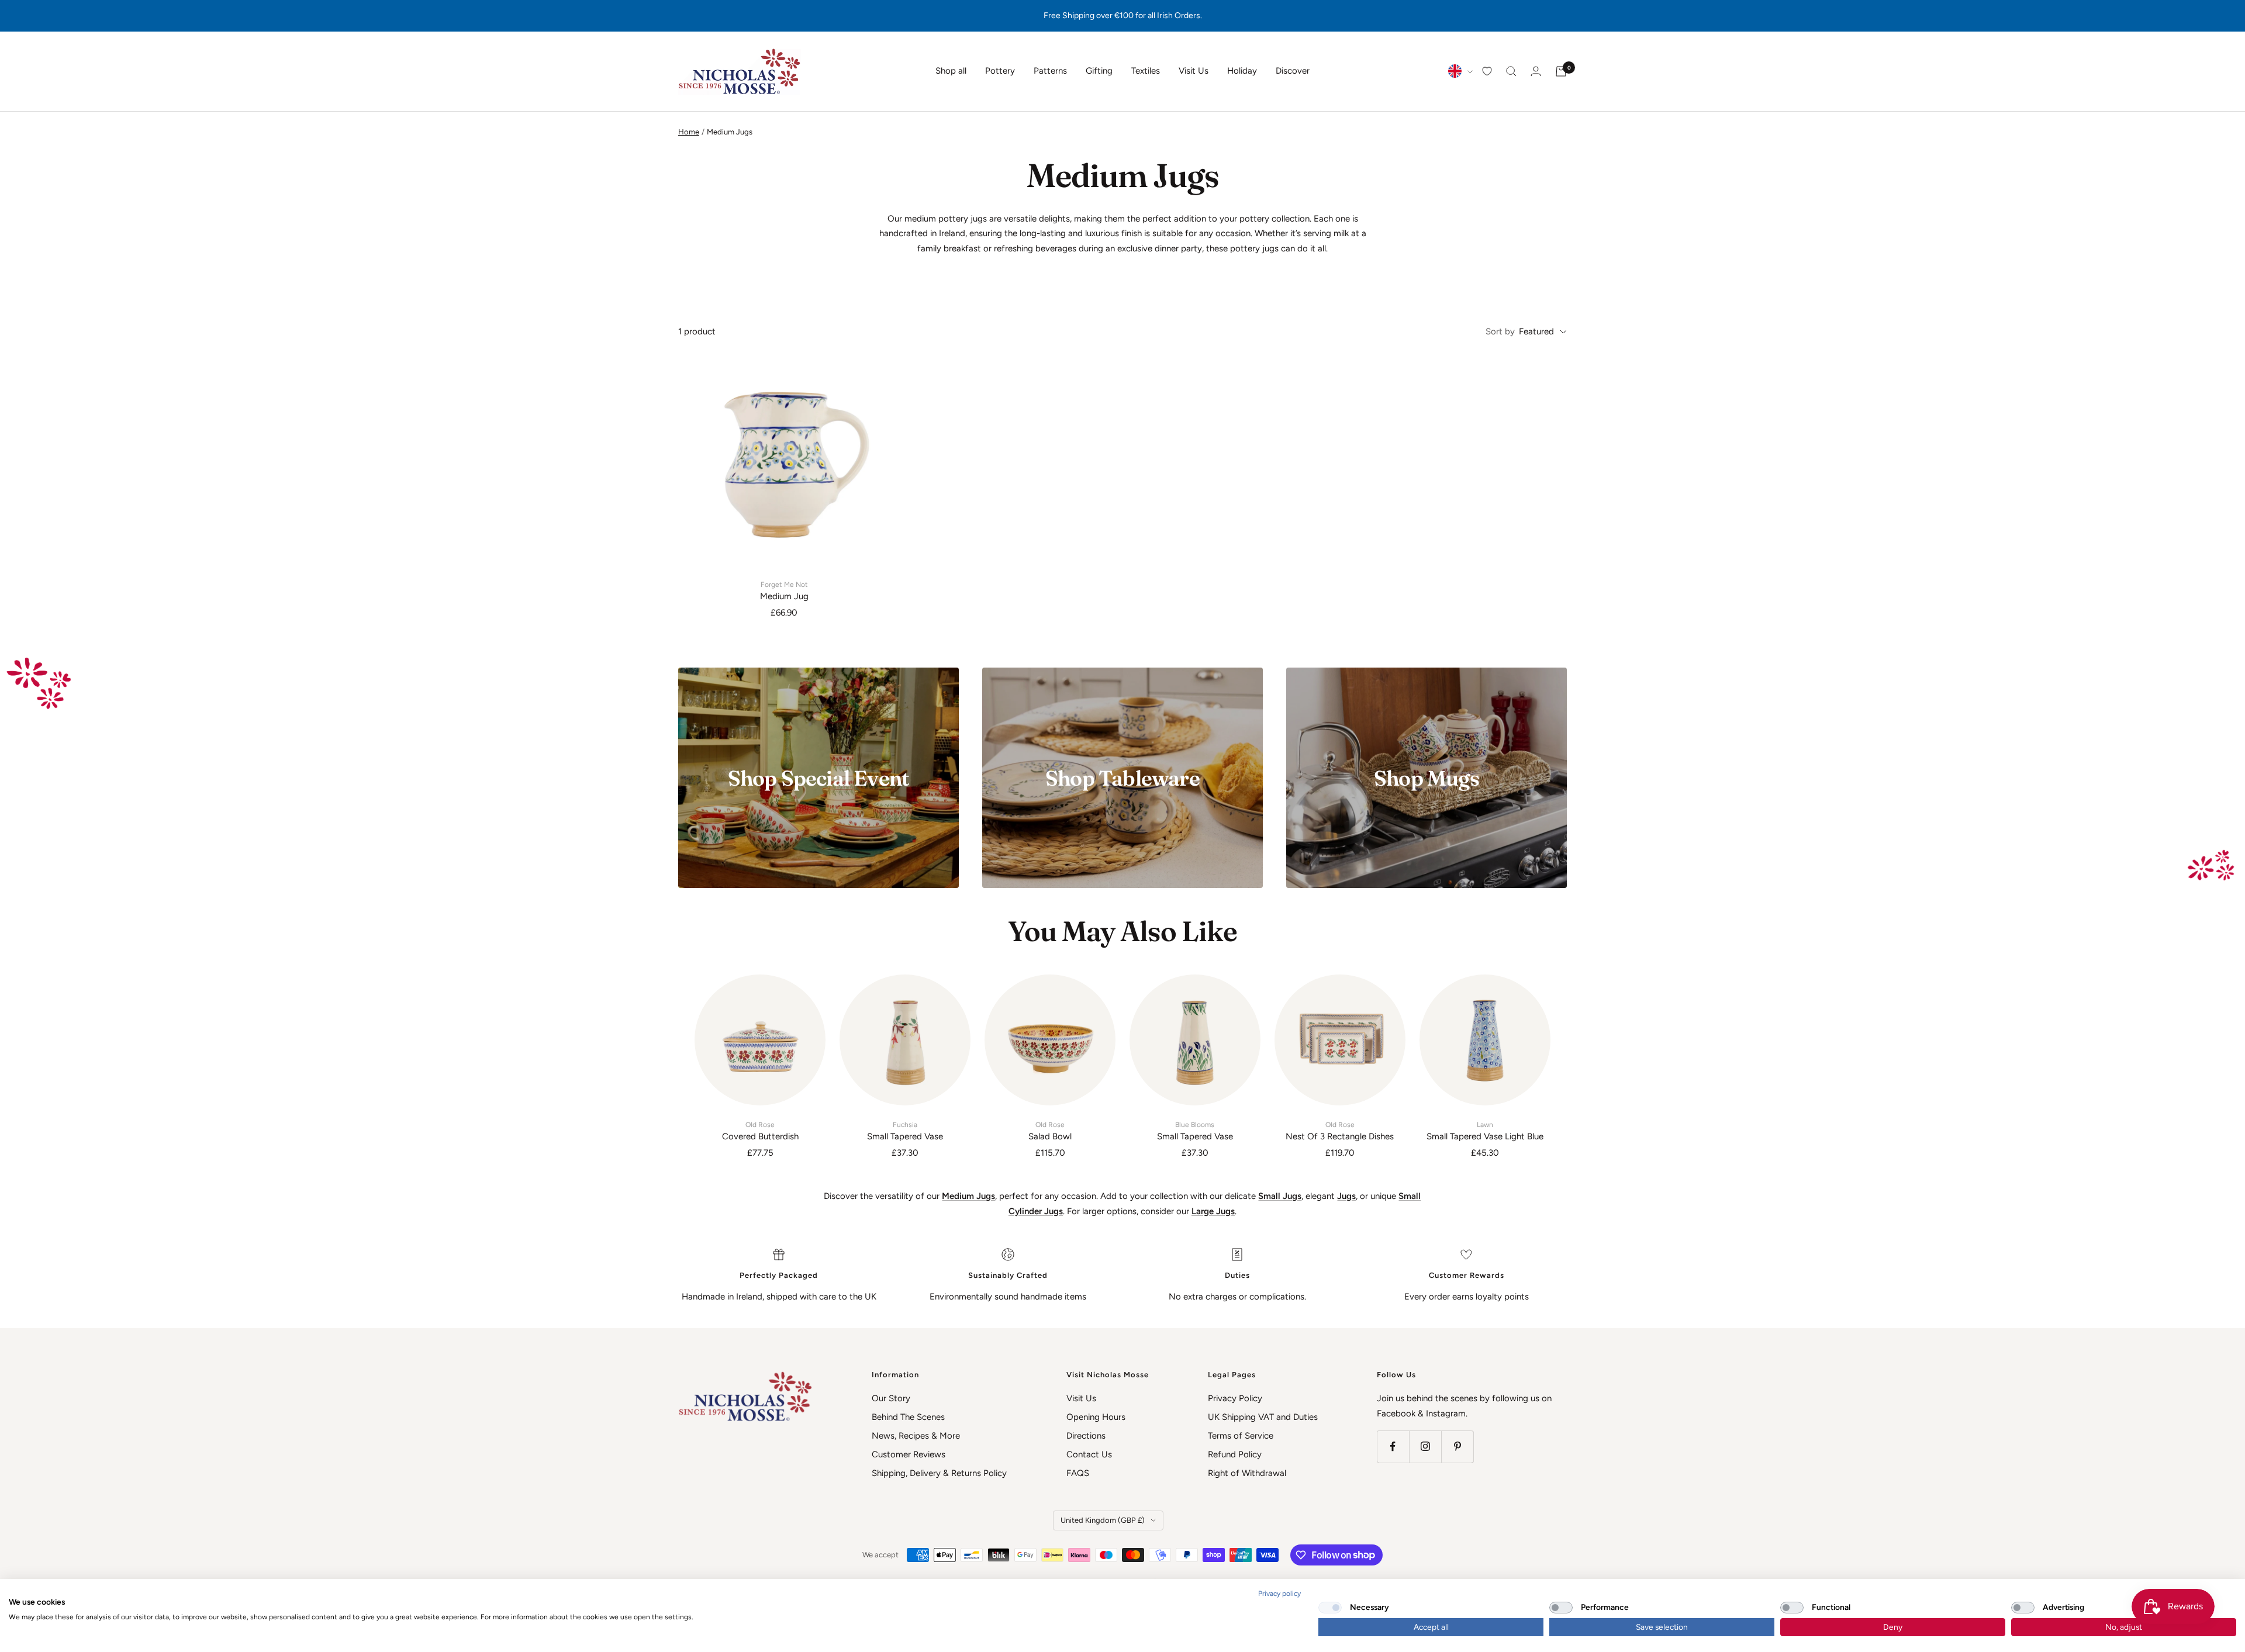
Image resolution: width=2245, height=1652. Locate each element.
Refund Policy (1235, 1454)
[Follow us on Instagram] (1425, 1447)
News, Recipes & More (916, 1436)
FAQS (1078, 1473)
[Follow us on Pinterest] (1457, 1447)
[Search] (1511, 71)
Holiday (1242, 71)
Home (689, 132)
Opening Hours (1096, 1417)
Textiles (1146, 71)
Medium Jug (784, 591)
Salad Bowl (1050, 1131)
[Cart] (1561, 71)
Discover (1293, 71)
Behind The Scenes (908, 1417)
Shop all (951, 71)
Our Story (891, 1398)
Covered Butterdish (760, 1131)
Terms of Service (1241, 1436)
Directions (1086, 1436)
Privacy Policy (1235, 1398)
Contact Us (1089, 1454)
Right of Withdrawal (1247, 1473)
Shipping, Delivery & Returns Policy (939, 1473)
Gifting (1099, 71)
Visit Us (1194, 71)
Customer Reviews (909, 1454)
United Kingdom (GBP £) (1103, 1520)
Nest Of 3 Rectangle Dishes (1340, 1131)
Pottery (1000, 71)
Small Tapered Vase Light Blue (1485, 1131)
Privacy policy (1279, 1594)
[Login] (1536, 71)
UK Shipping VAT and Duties (1263, 1417)
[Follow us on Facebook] (1393, 1447)
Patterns (1050, 71)
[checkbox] (1330, 1608)
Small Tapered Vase (905, 1131)
